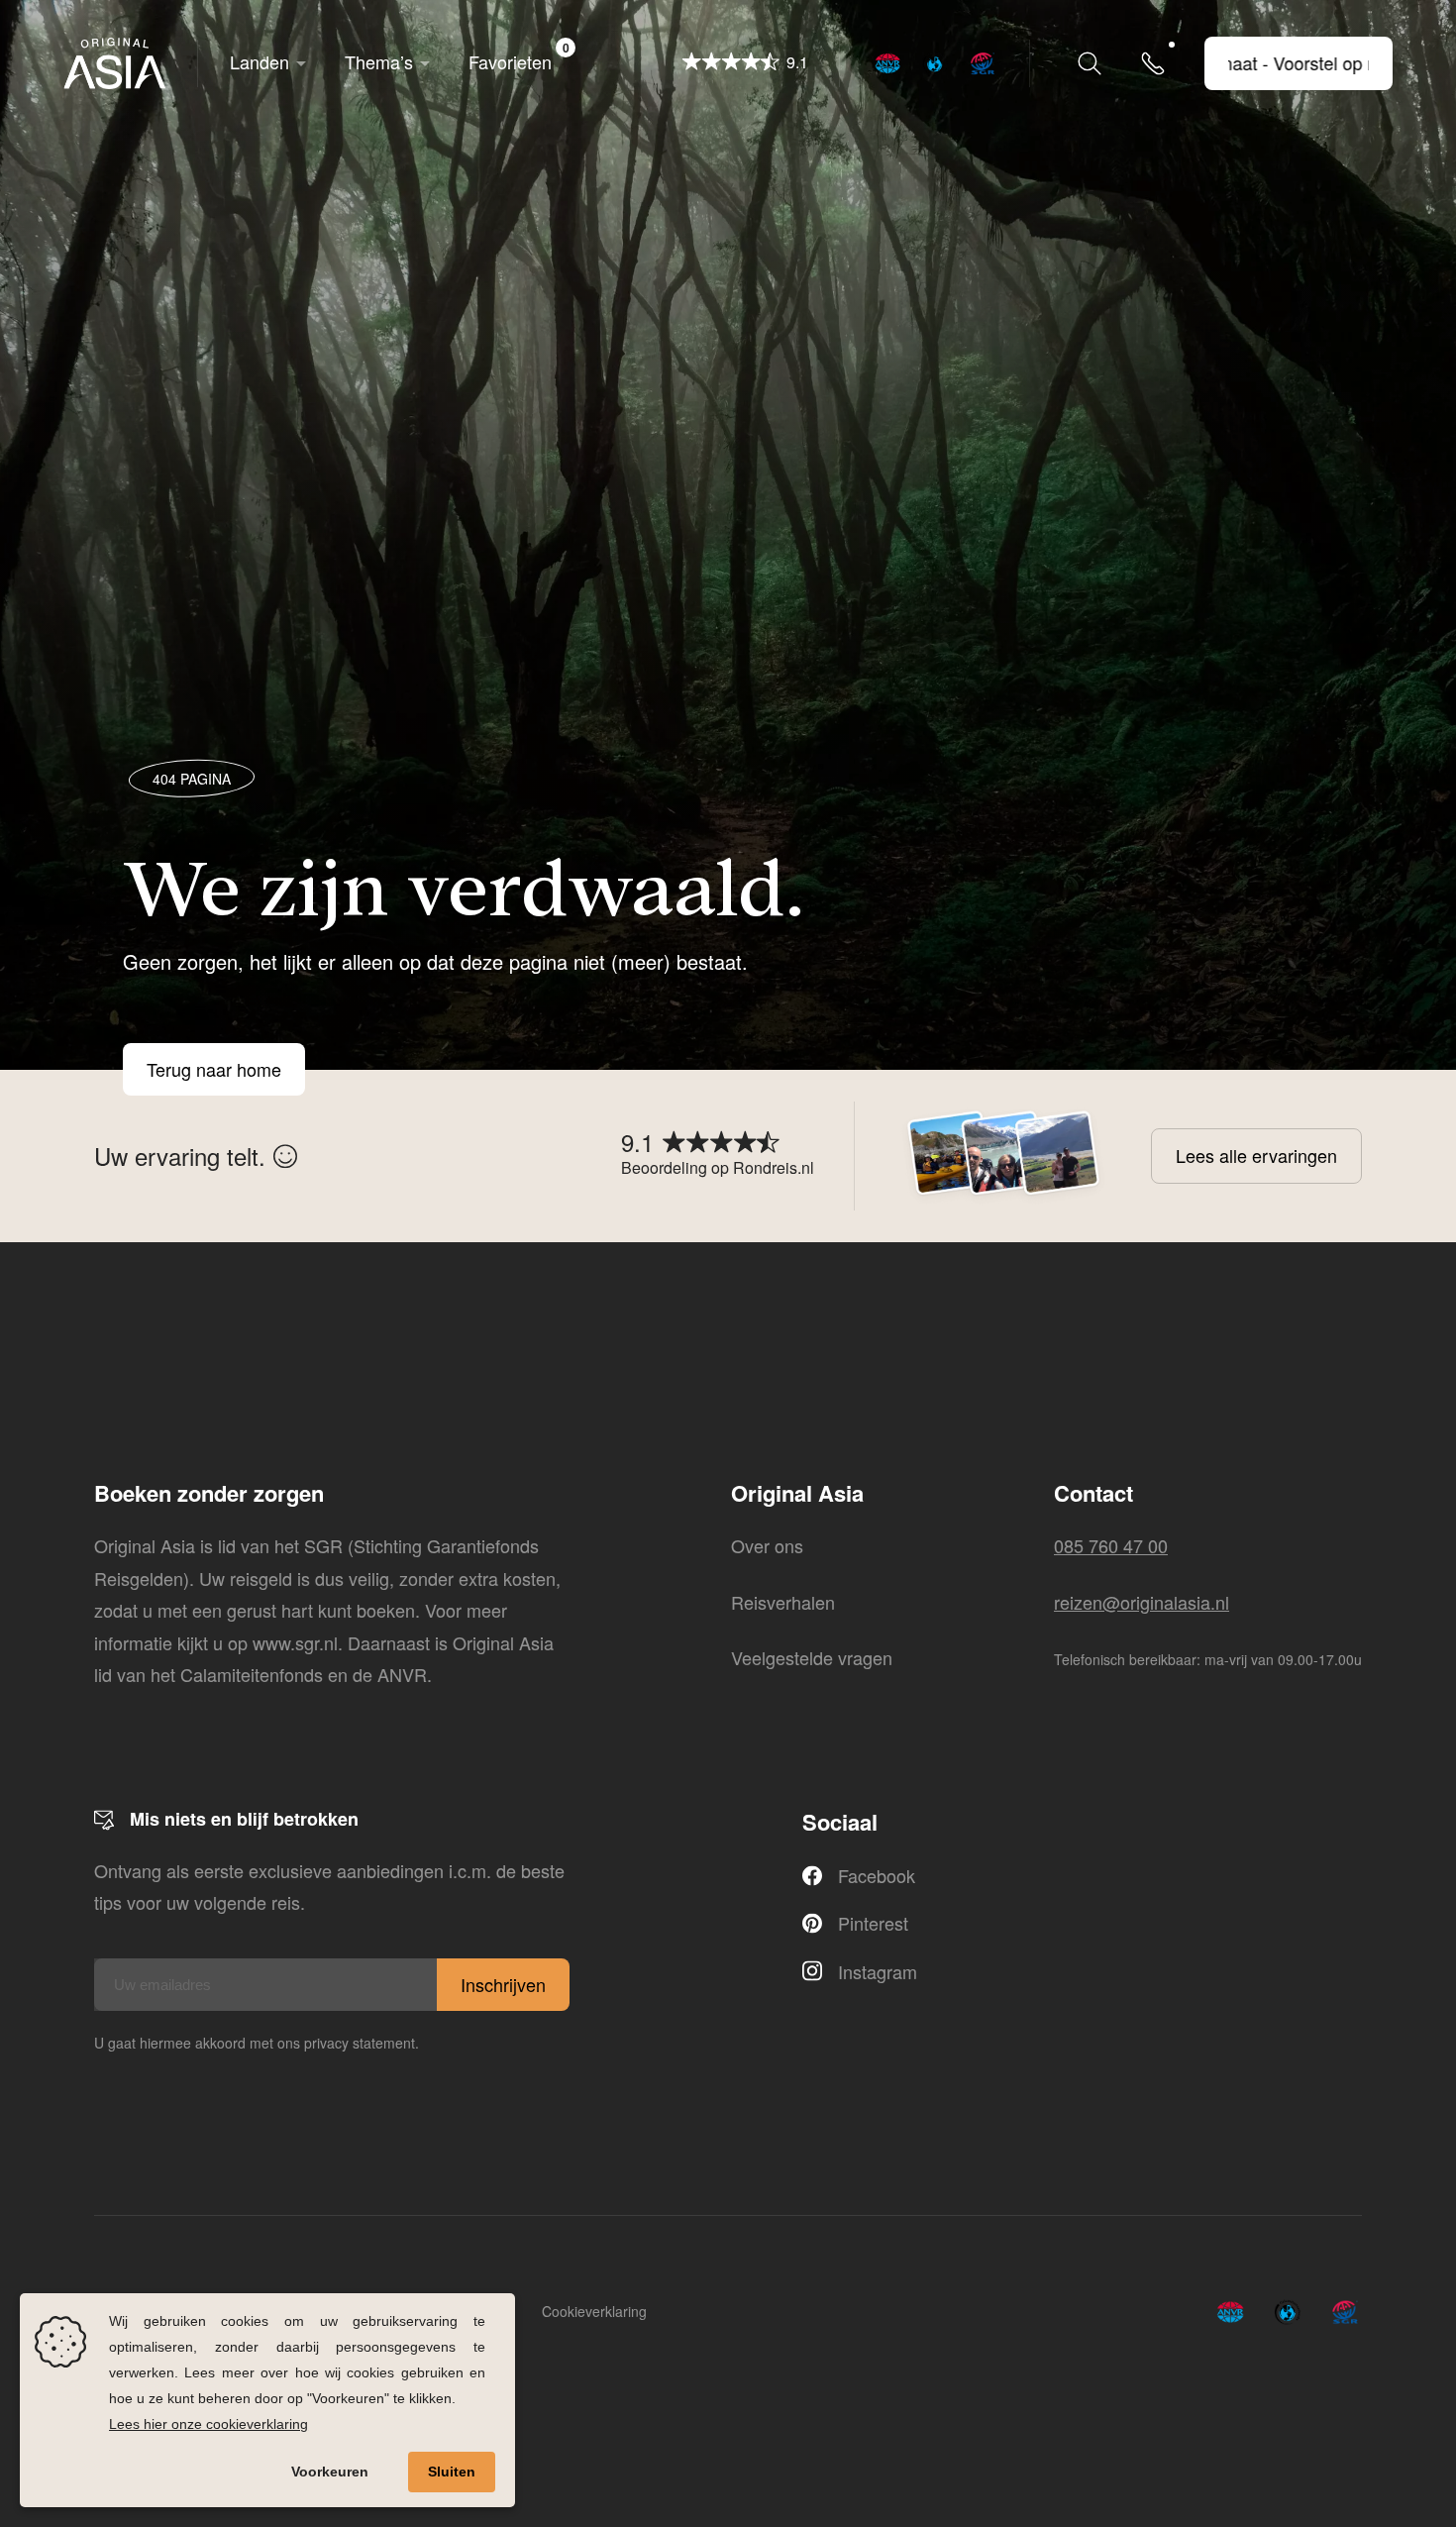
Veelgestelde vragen (812, 1657)
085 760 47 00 (1111, 1545)
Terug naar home (214, 1070)
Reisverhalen (783, 1602)
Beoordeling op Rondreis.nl (718, 1167)
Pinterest (873, 1923)
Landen (260, 61)
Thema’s (379, 61)
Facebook (877, 1875)
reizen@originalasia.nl (1142, 1602)
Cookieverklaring (594, 2311)
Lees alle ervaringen (1256, 1155)
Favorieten (519, 56)
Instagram (878, 1971)
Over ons (767, 1545)
